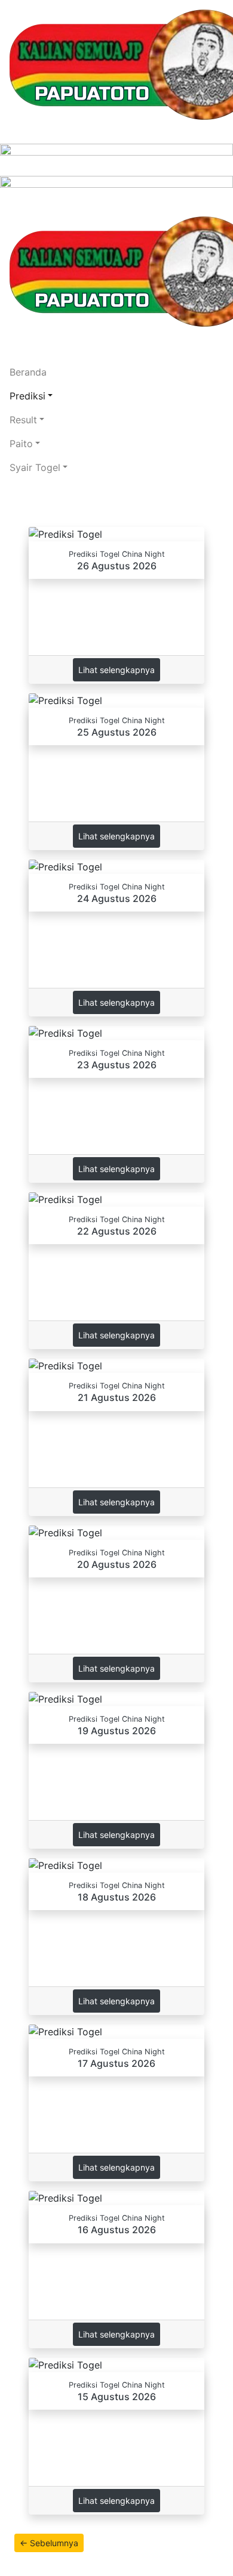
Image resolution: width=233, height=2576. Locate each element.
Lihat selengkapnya (116, 670)
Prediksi (27, 396)
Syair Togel (35, 467)
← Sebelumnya (49, 2543)
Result (23, 420)
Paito (21, 444)
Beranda (28, 372)
